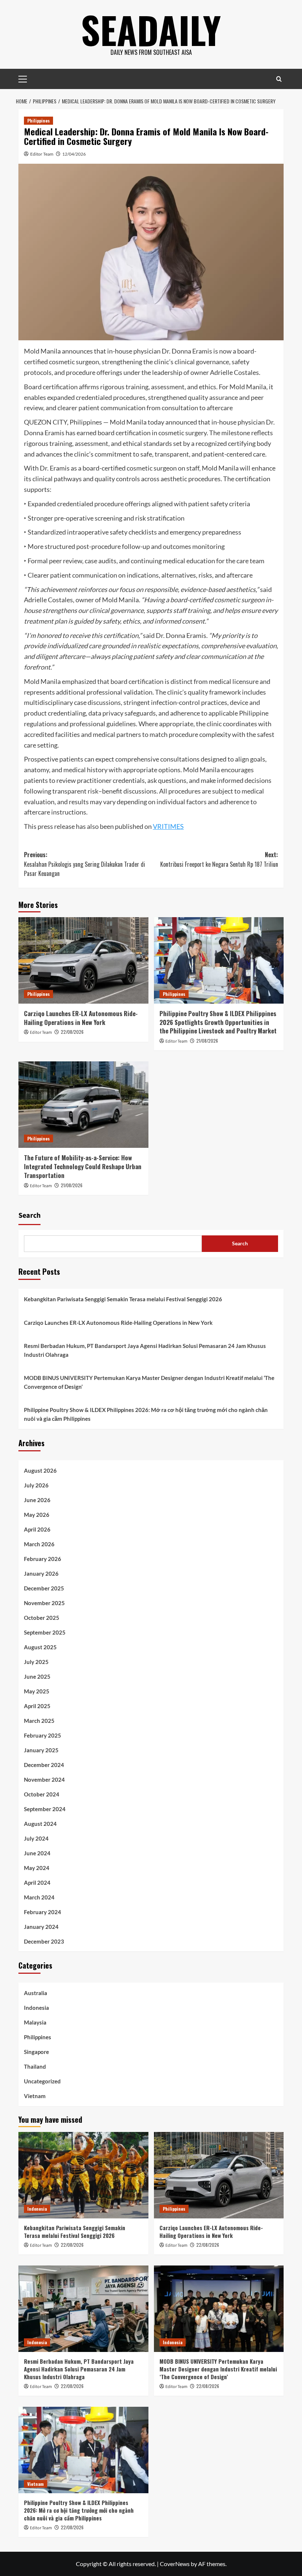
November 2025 (44, 1603)
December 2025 (44, 1588)
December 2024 (44, 1765)
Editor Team (42, 154)
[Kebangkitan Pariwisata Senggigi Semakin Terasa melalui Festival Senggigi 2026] (83, 2175)
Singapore (36, 2052)
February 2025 (43, 1735)
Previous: (85, 864)
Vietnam (35, 2096)
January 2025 (41, 1750)
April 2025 (37, 1706)
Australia (36, 1993)
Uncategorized (42, 2081)
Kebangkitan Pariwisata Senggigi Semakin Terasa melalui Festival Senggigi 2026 (123, 1299)
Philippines (38, 120)
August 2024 (40, 1824)
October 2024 (42, 1794)
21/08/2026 (207, 1041)
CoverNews (175, 2564)
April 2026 (37, 1529)
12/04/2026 (74, 154)
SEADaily (151, 29)
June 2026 (37, 1500)
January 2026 (41, 1573)
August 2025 (40, 1647)
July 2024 (36, 1838)
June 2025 (37, 1676)
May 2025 (37, 1691)
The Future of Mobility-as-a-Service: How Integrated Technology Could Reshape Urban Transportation (83, 1166)
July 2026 (36, 1485)
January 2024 (41, 1927)
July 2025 (36, 1662)
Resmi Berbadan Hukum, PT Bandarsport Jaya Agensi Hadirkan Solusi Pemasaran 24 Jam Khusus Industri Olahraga (145, 1350)
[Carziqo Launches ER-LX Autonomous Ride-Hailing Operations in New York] (83, 960)
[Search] (279, 79)
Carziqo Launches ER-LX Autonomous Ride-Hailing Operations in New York (81, 1018)
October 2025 (42, 1618)
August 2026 (40, 1470)
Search (29, 1216)
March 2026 (39, 1544)
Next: (219, 859)
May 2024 (37, 1868)
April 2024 (37, 1883)
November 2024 (44, 1780)
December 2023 (44, 1941)
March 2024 (39, 1897)
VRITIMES (168, 826)
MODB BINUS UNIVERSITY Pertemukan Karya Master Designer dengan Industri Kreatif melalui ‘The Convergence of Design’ (149, 1382)
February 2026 (43, 1559)
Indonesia (36, 2008)
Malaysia (35, 2022)
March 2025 (39, 1721)
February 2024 (43, 1912)
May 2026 (37, 1515)
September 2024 (45, 1809)
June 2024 (37, 1853)
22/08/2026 (72, 1032)
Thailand (35, 2066)
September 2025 (45, 1632)
